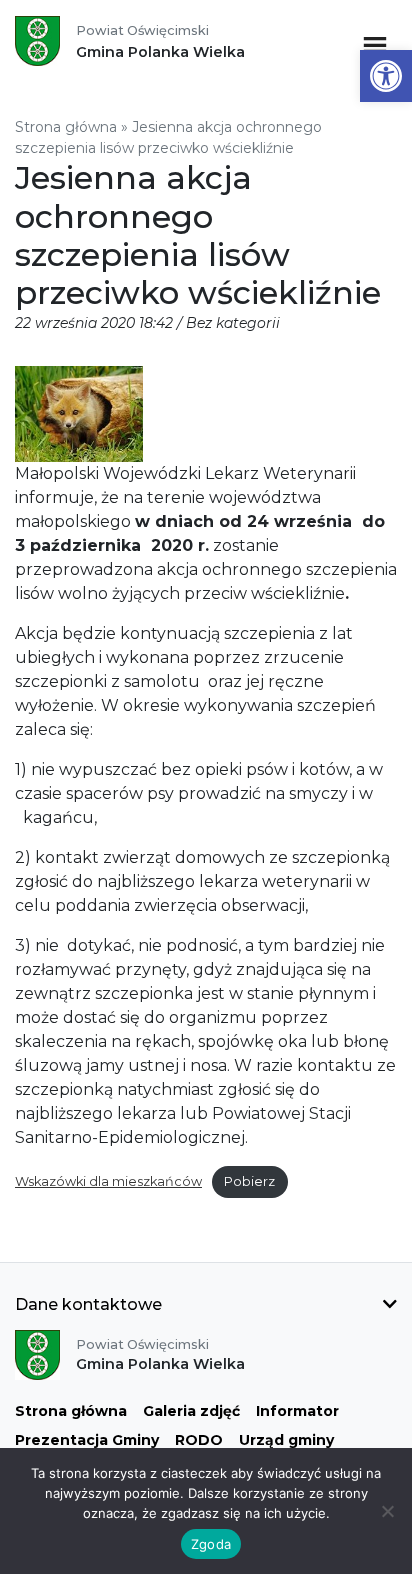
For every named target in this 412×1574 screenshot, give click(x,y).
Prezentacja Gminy (87, 1440)
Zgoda (211, 1544)
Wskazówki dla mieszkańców (108, 1181)
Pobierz (249, 1181)
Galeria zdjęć (191, 1411)
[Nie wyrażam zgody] (387, 1511)
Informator (297, 1411)
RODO (199, 1440)
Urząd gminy (286, 1440)
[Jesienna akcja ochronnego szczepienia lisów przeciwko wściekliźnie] (79, 412)
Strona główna (66, 127)
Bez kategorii (233, 323)
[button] (386, 76)
